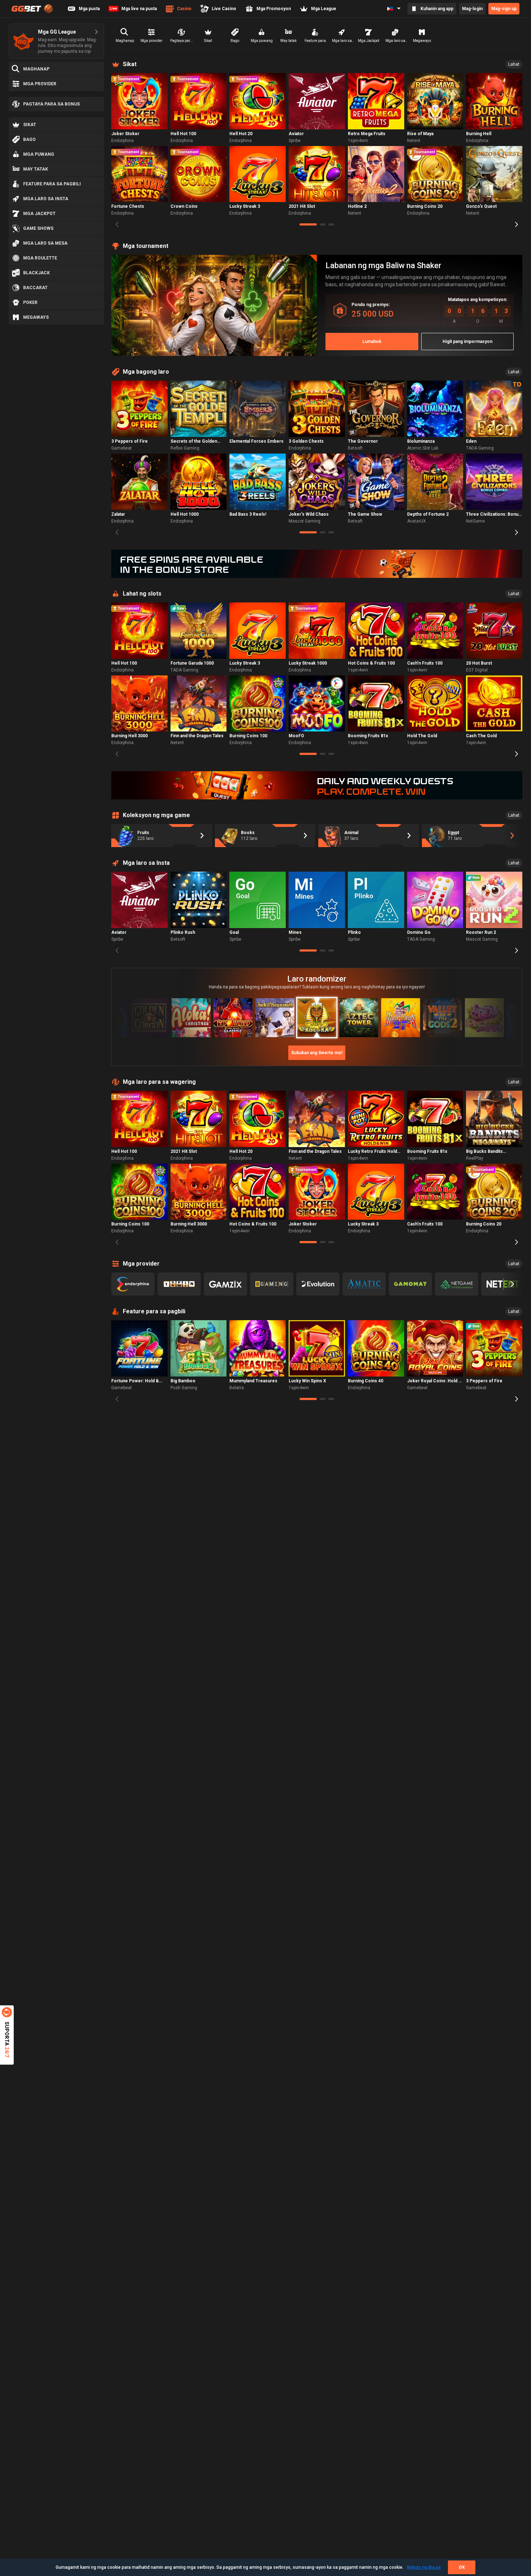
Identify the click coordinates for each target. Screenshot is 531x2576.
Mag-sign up (504, 9)
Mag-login (472, 9)
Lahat (514, 64)
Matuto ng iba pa (424, 2567)
